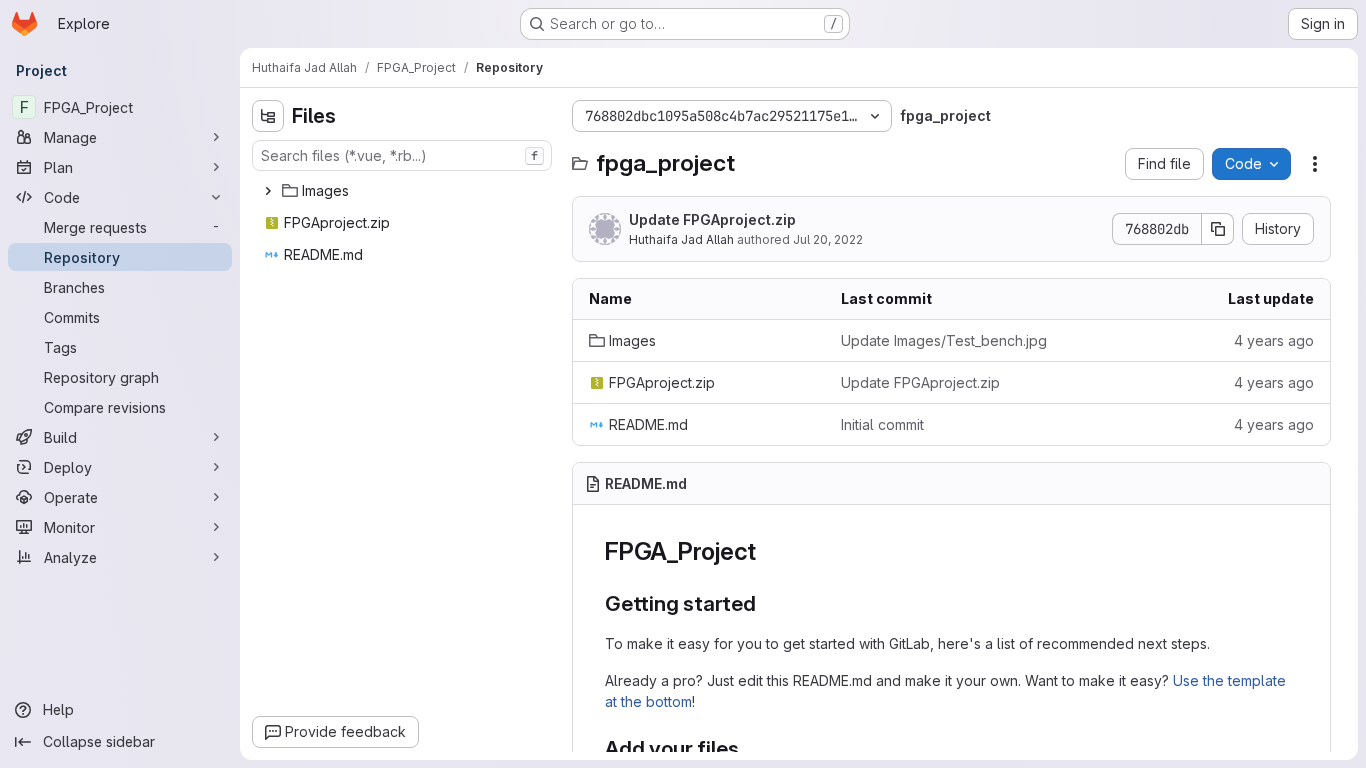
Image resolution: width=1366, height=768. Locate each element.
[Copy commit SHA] (1218, 229)
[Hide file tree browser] (268, 116)
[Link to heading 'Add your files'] (750, 748)
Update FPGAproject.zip (712, 219)
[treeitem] (404, 191)
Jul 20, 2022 (828, 239)
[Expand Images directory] (268, 191)
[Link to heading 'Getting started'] (767, 603)
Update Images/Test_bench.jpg (944, 340)
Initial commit (882, 424)
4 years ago (1274, 340)
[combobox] (402, 155)
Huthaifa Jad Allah (681, 239)
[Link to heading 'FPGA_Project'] (769, 551)
